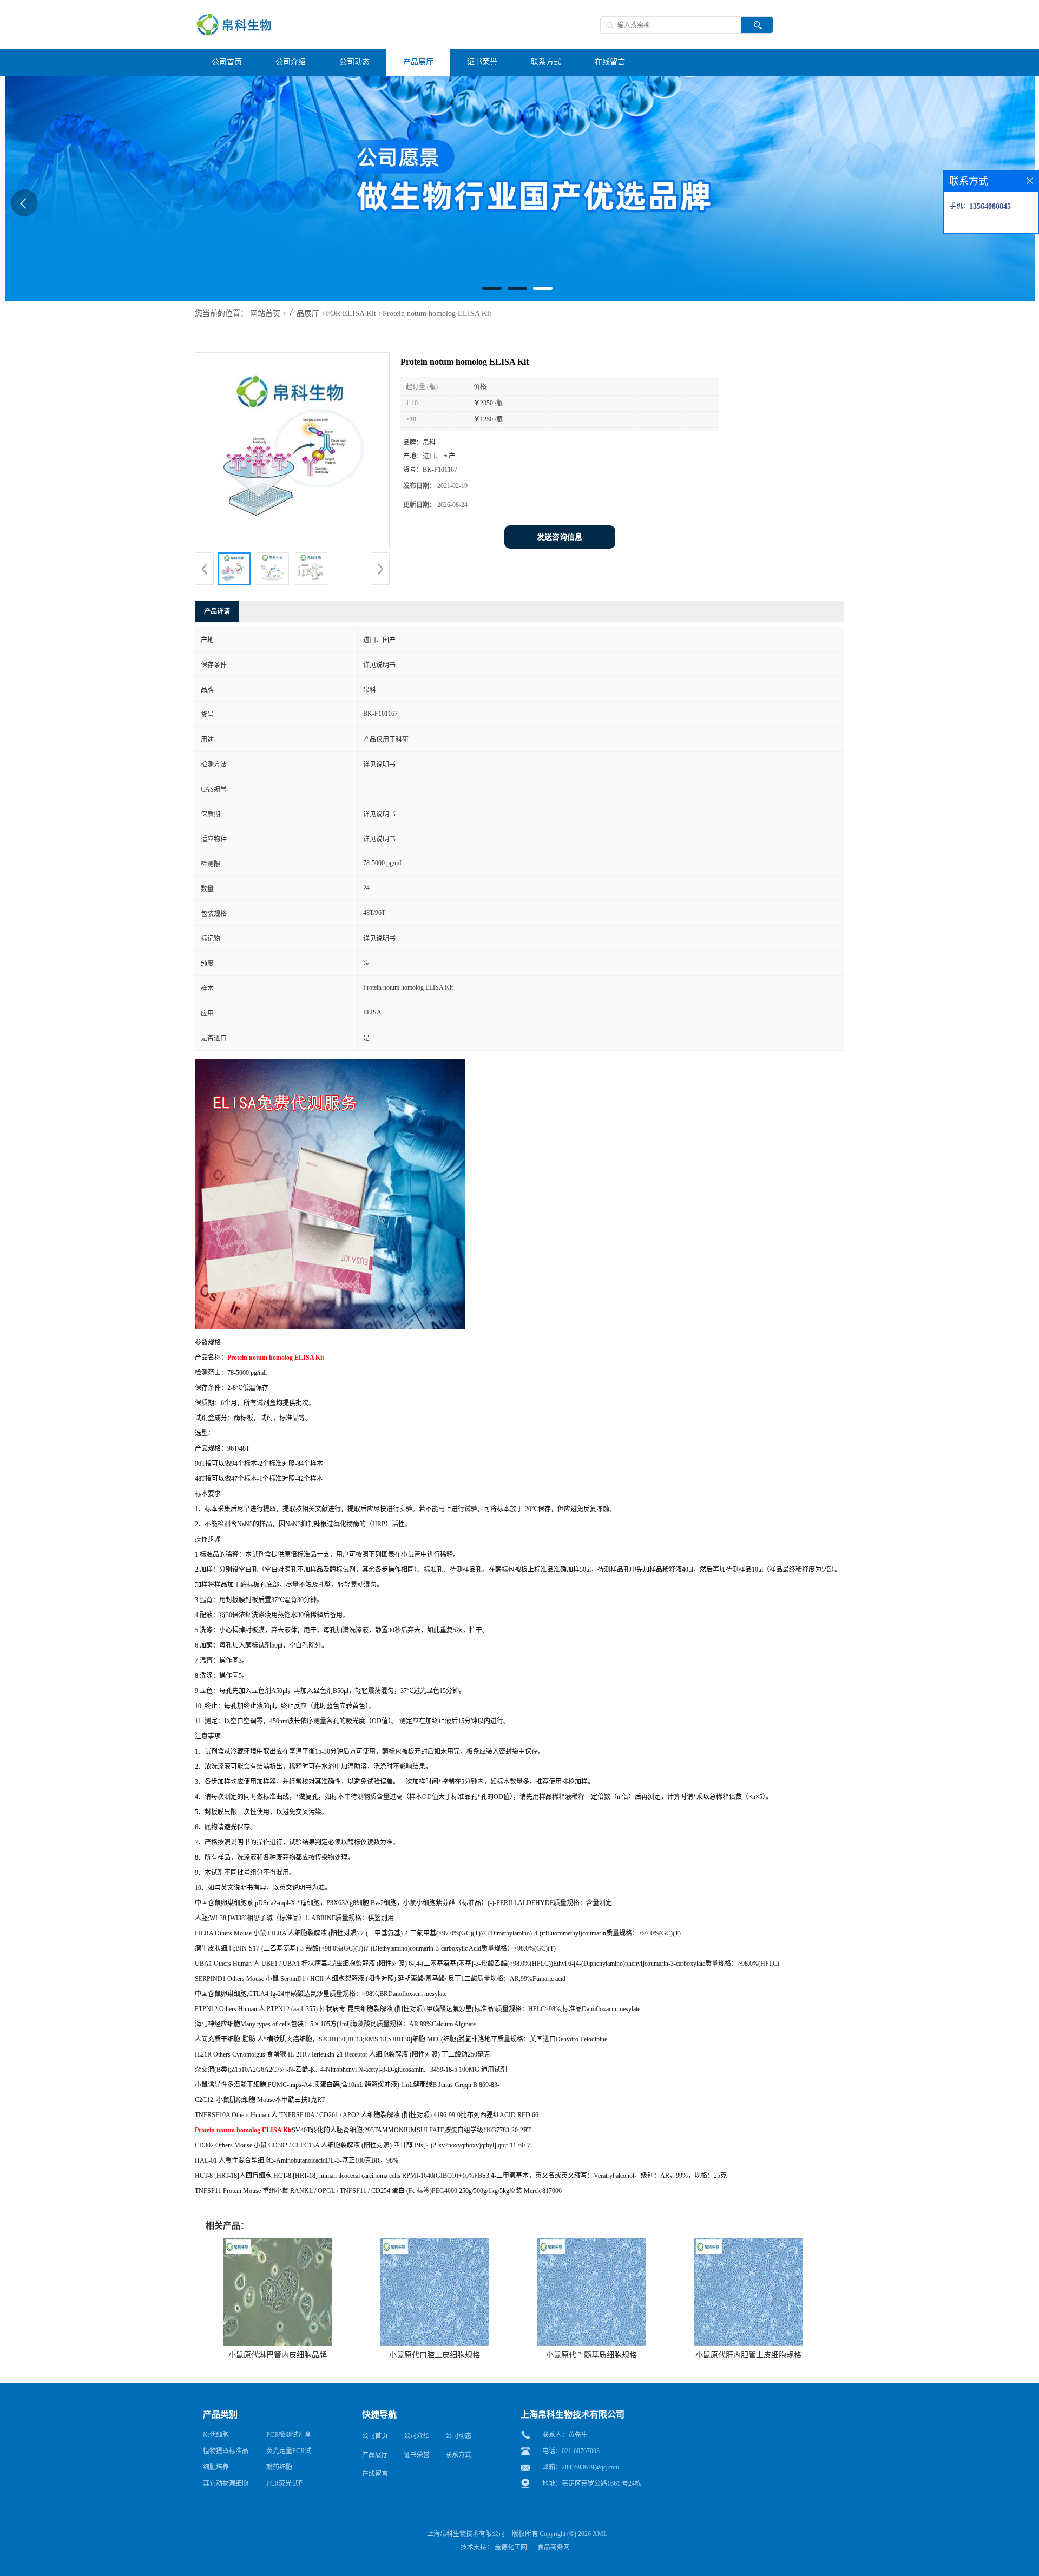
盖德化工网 (511, 2547)
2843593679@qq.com (590, 2467)
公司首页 (375, 2436)
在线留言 (375, 2474)
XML (600, 2534)
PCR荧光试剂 (285, 2483)
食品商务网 (554, 2547)
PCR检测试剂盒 (289, 2435)
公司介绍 (417, 2436)
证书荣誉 (417, 2455)
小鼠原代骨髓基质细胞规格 (591, 2355)
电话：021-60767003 (571, 2451)
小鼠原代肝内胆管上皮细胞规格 (748, 2355)
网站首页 (265, 314)
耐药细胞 (279, 2467)
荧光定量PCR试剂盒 (289, 2453)
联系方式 (458, 2455)
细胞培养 (216, 2467)
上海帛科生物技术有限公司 (466, 2534)
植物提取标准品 (226, 2451)
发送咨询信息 (560, 537)
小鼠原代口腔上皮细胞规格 (435, 2355)
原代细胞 (216, 2435)
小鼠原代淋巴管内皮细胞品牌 (278, 2355)
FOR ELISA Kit (351, 314)
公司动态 (458, 2436)
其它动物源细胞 (226, 2483)
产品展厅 (304, 314)
